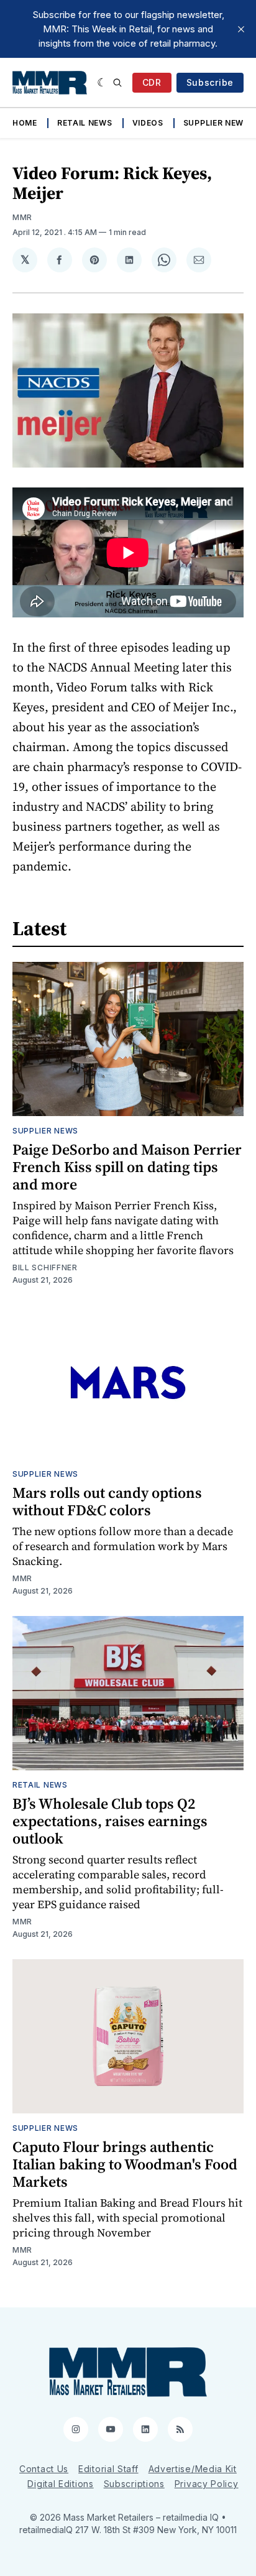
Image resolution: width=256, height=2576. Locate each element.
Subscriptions (134, 2484)
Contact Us (44, 2469)
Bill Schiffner (45, 1267)
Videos (148, 123)
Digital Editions (60, 2484)
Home (25, 123)
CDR (152, 82)
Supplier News (216, 123)
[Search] (117, 83)
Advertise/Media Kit (193, 2469)
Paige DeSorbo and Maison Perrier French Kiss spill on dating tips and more (127, 1167)
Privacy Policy (207, 2484)
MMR (22, 217)
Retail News (85, 123)
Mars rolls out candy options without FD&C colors (107, 1501)
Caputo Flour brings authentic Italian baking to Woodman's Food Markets (125, 2164)
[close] (241, 29)
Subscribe (210, 82)
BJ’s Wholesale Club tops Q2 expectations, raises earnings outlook (110, 1821)
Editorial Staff (108, 2469)
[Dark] (102, 83)
